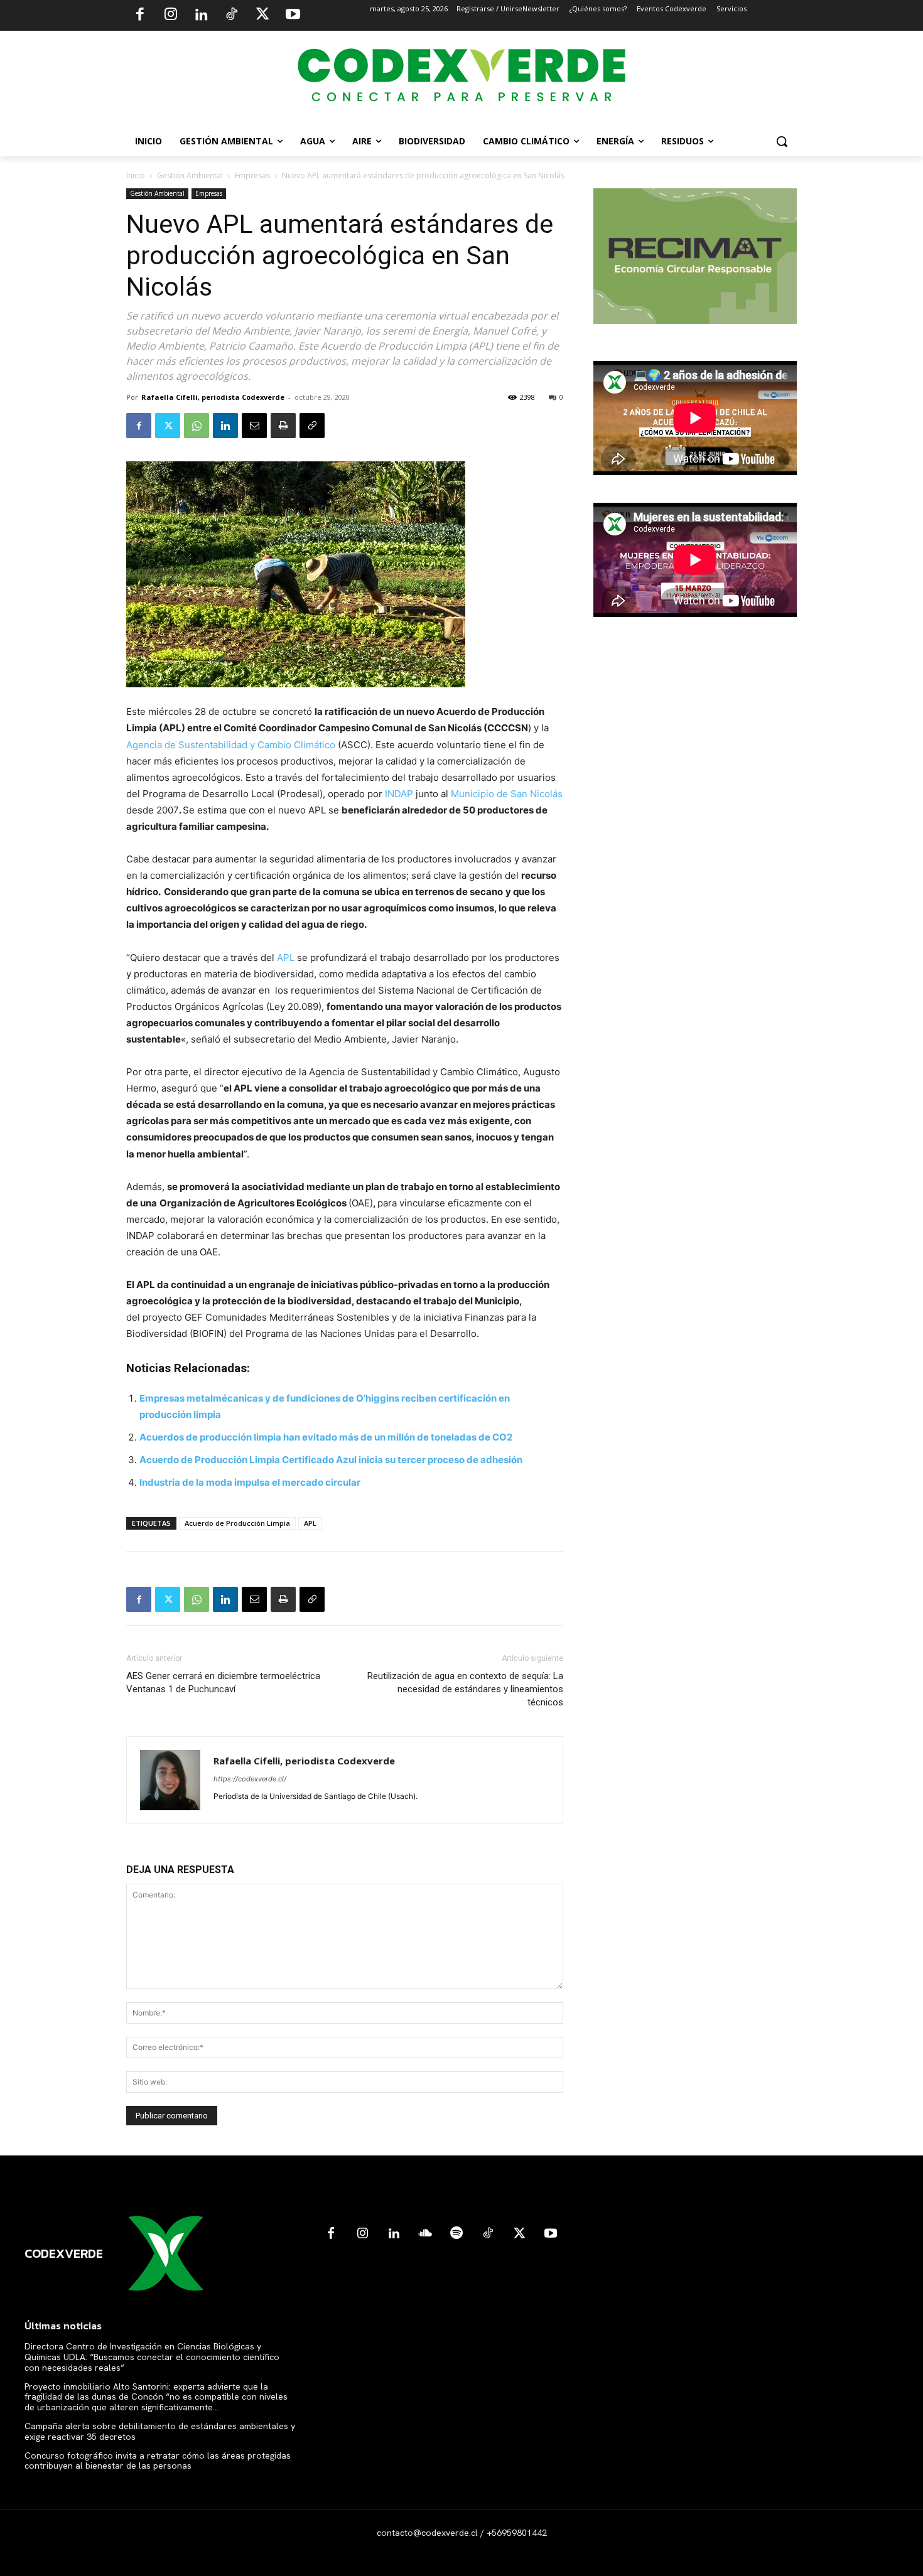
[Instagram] (171, 16)
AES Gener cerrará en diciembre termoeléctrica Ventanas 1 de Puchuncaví (223, 1682)
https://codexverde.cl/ (250, 1779)
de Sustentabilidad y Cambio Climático (249, 745)
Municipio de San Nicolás (507, 794)
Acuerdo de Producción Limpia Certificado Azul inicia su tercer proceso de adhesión (331, 1460)
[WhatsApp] (197, 426)
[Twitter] (262, 16)
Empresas (252, 175)
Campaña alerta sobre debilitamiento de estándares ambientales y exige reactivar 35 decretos (160, 2431)
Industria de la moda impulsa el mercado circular (250, 1482)
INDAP (399, 794)
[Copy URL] (312, 426)
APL (286, 958)
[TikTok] (232, 16)
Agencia (144, 745)
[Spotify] (456, 2234)
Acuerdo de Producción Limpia (237, 1523)
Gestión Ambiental (190, 175)
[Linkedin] (201, 16)
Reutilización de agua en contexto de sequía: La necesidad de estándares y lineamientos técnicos (465, 1689)
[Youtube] (293, 16)
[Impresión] (283, 426)
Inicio (136, 175)
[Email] (254, 426)
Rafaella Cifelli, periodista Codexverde (213, 397)
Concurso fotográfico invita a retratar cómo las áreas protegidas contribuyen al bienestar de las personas (158, 2461)
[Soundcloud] (425, 2234)
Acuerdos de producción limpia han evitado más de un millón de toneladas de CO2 (326, 1437)
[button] (782, 141)
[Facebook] (140, 16)
